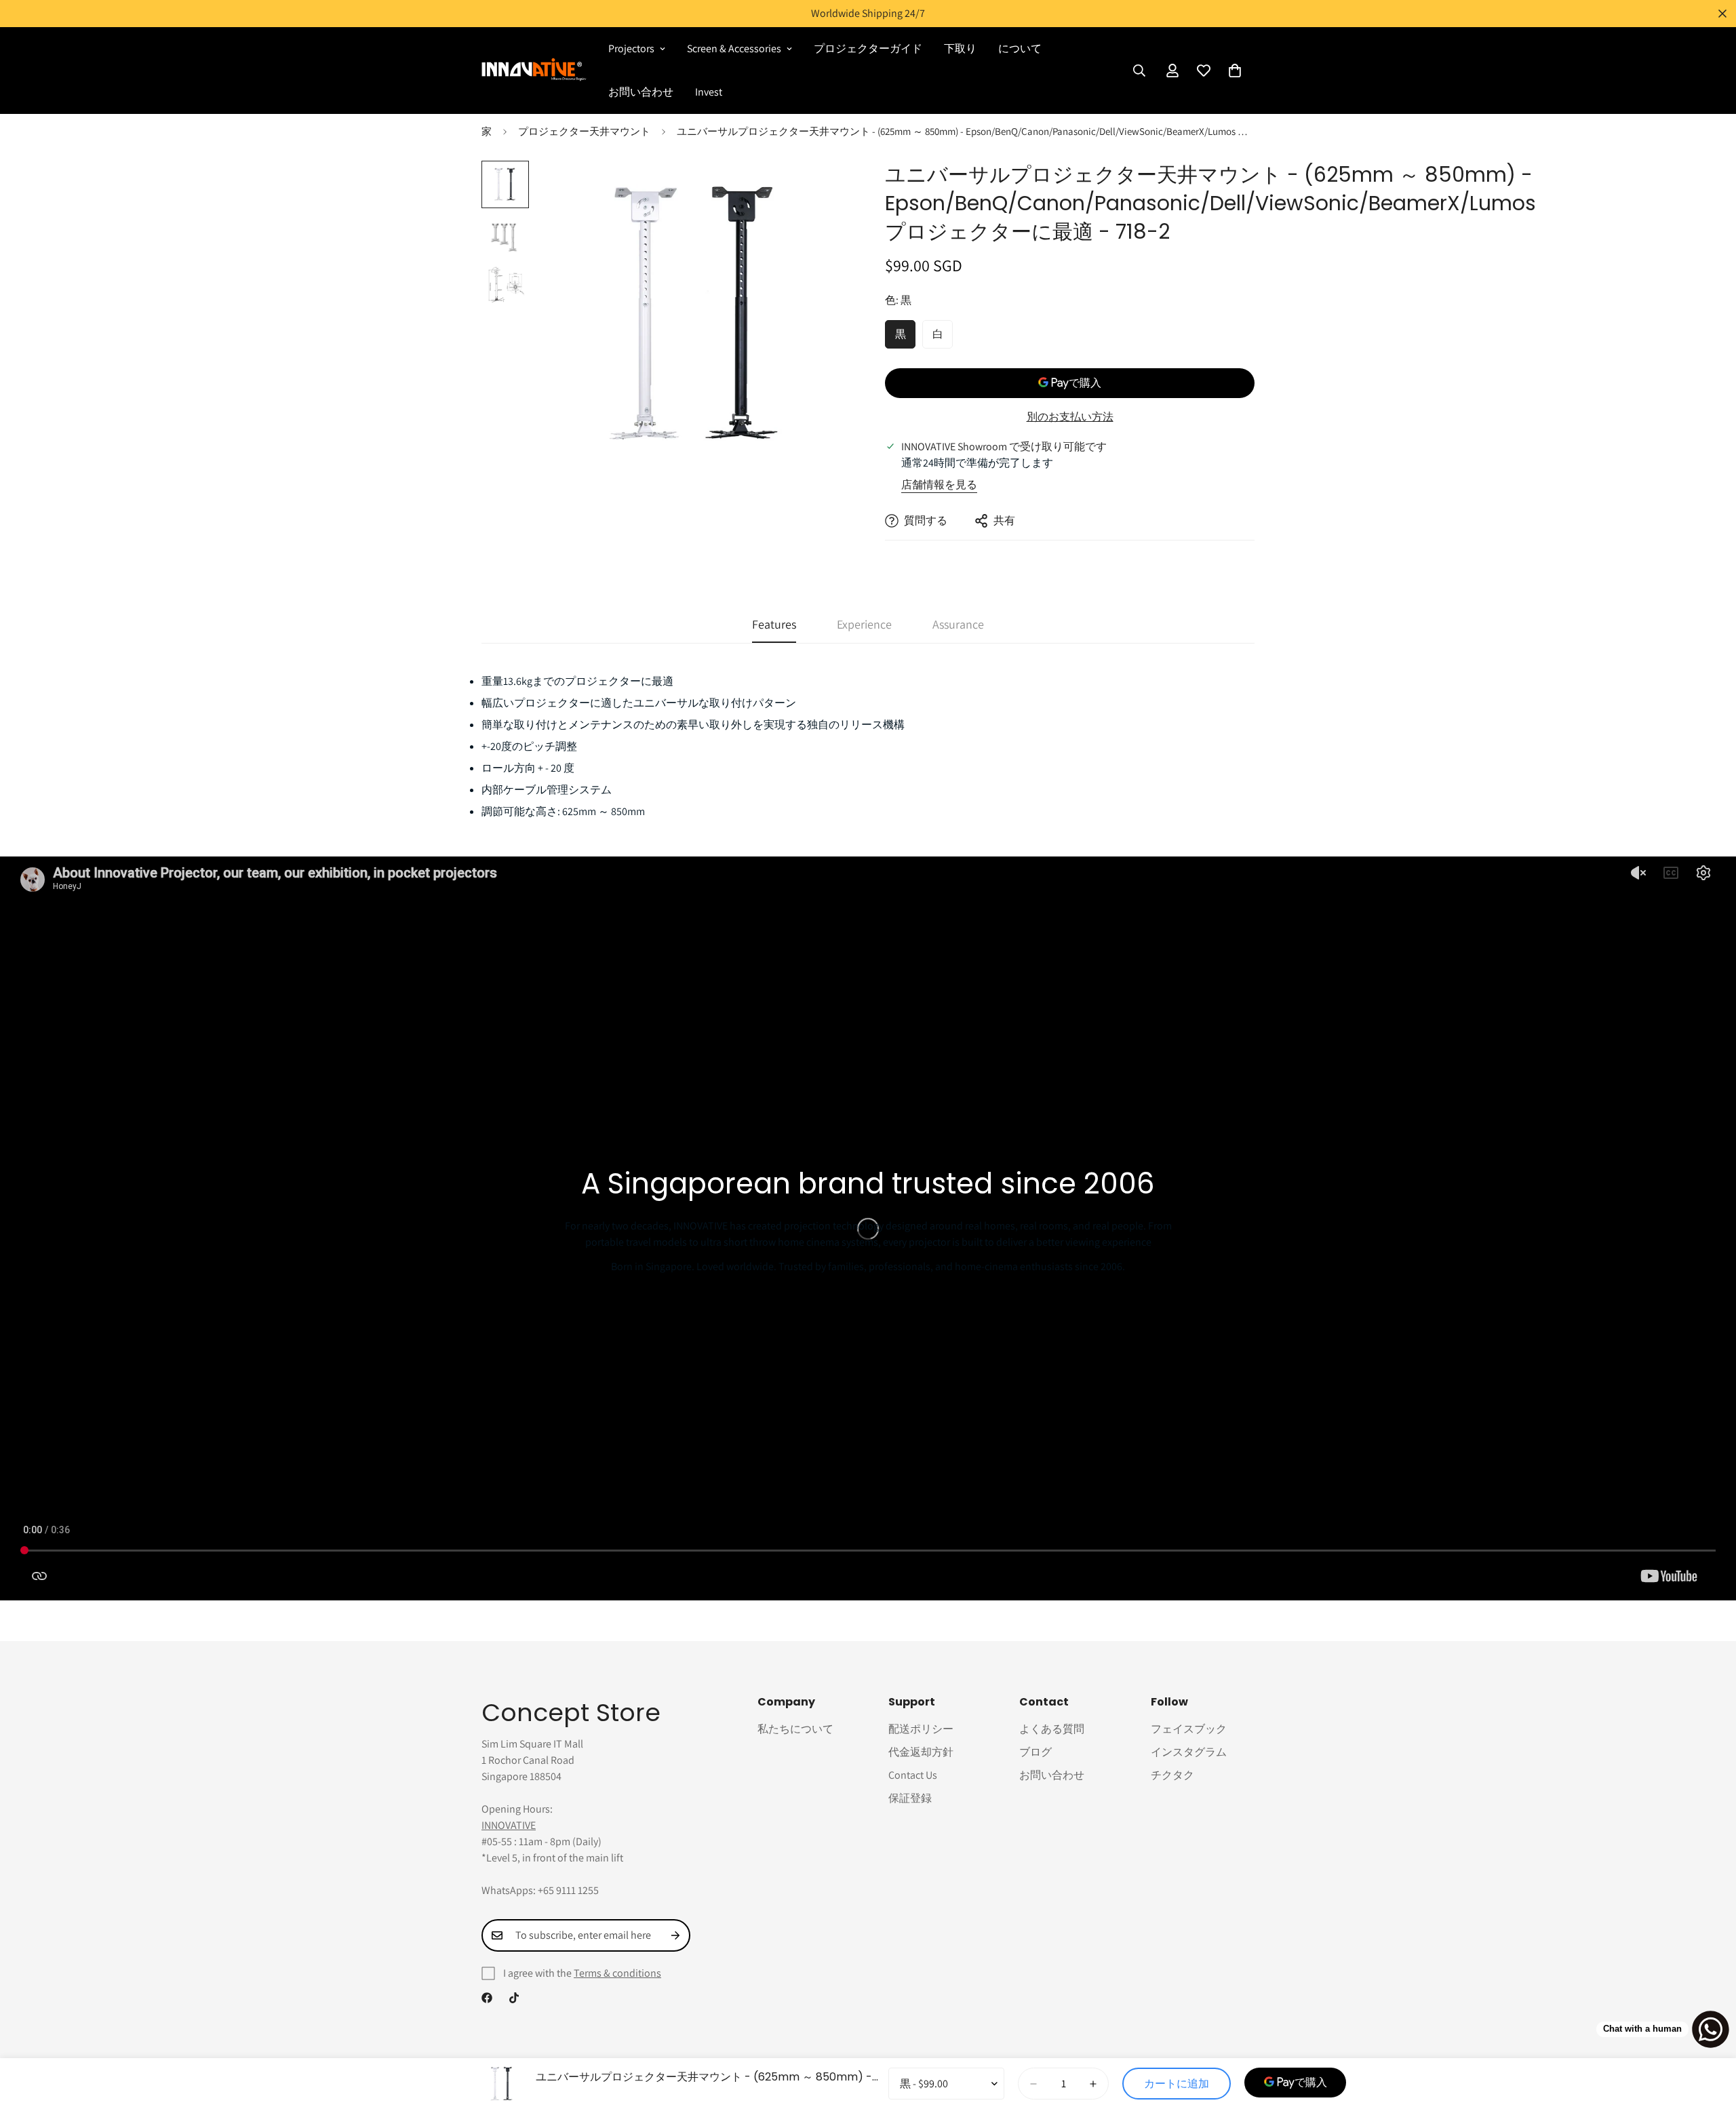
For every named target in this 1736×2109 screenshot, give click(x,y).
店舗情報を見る (939, 485)
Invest (709, 92)
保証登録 (910, 1798)
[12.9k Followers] (487, 1998)
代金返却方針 (921, 1752)
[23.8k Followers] (514, 1998)
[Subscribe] (675, 1935)
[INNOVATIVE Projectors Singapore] (534, 70)
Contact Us (913, 1775)
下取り (960, 48)
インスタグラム (1189, 1752)
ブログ (1035, 1752)
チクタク (1172, 1775)
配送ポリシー (921, 1729)
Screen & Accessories (734, 48)
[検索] (1139, 71)
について (1020, 48)
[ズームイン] (822, 190)
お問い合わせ (641, 92)
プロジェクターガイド (868, 48)
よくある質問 (1052, 1729)
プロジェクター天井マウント (584, 131)
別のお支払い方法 (1070, 417)
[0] (1235, 71)
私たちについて (795, 1729)
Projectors (631, 48)
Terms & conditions (617, 1973)
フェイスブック (1189, 1729)
